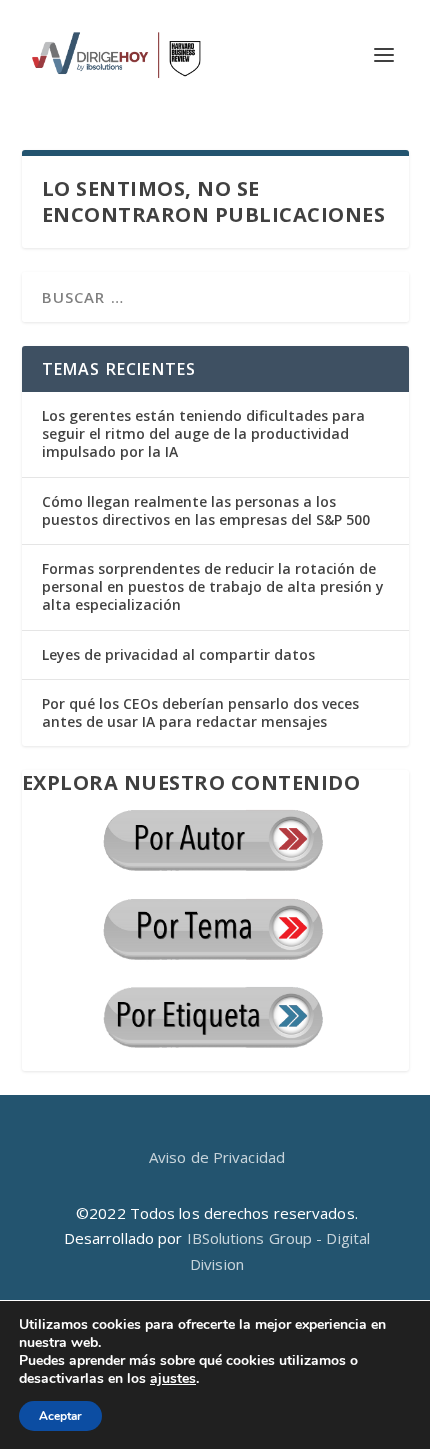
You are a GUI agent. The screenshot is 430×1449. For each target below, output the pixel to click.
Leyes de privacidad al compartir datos (178, 654)
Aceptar (60, 1416)
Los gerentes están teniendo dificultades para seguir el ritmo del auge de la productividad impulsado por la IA (203, 433)
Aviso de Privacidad (217, 1157)
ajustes (173, 1379)
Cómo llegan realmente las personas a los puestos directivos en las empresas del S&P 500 (206, 510)
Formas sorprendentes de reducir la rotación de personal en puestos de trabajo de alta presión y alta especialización (213, 586)
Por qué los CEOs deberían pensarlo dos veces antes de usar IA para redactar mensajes (200, 712)
